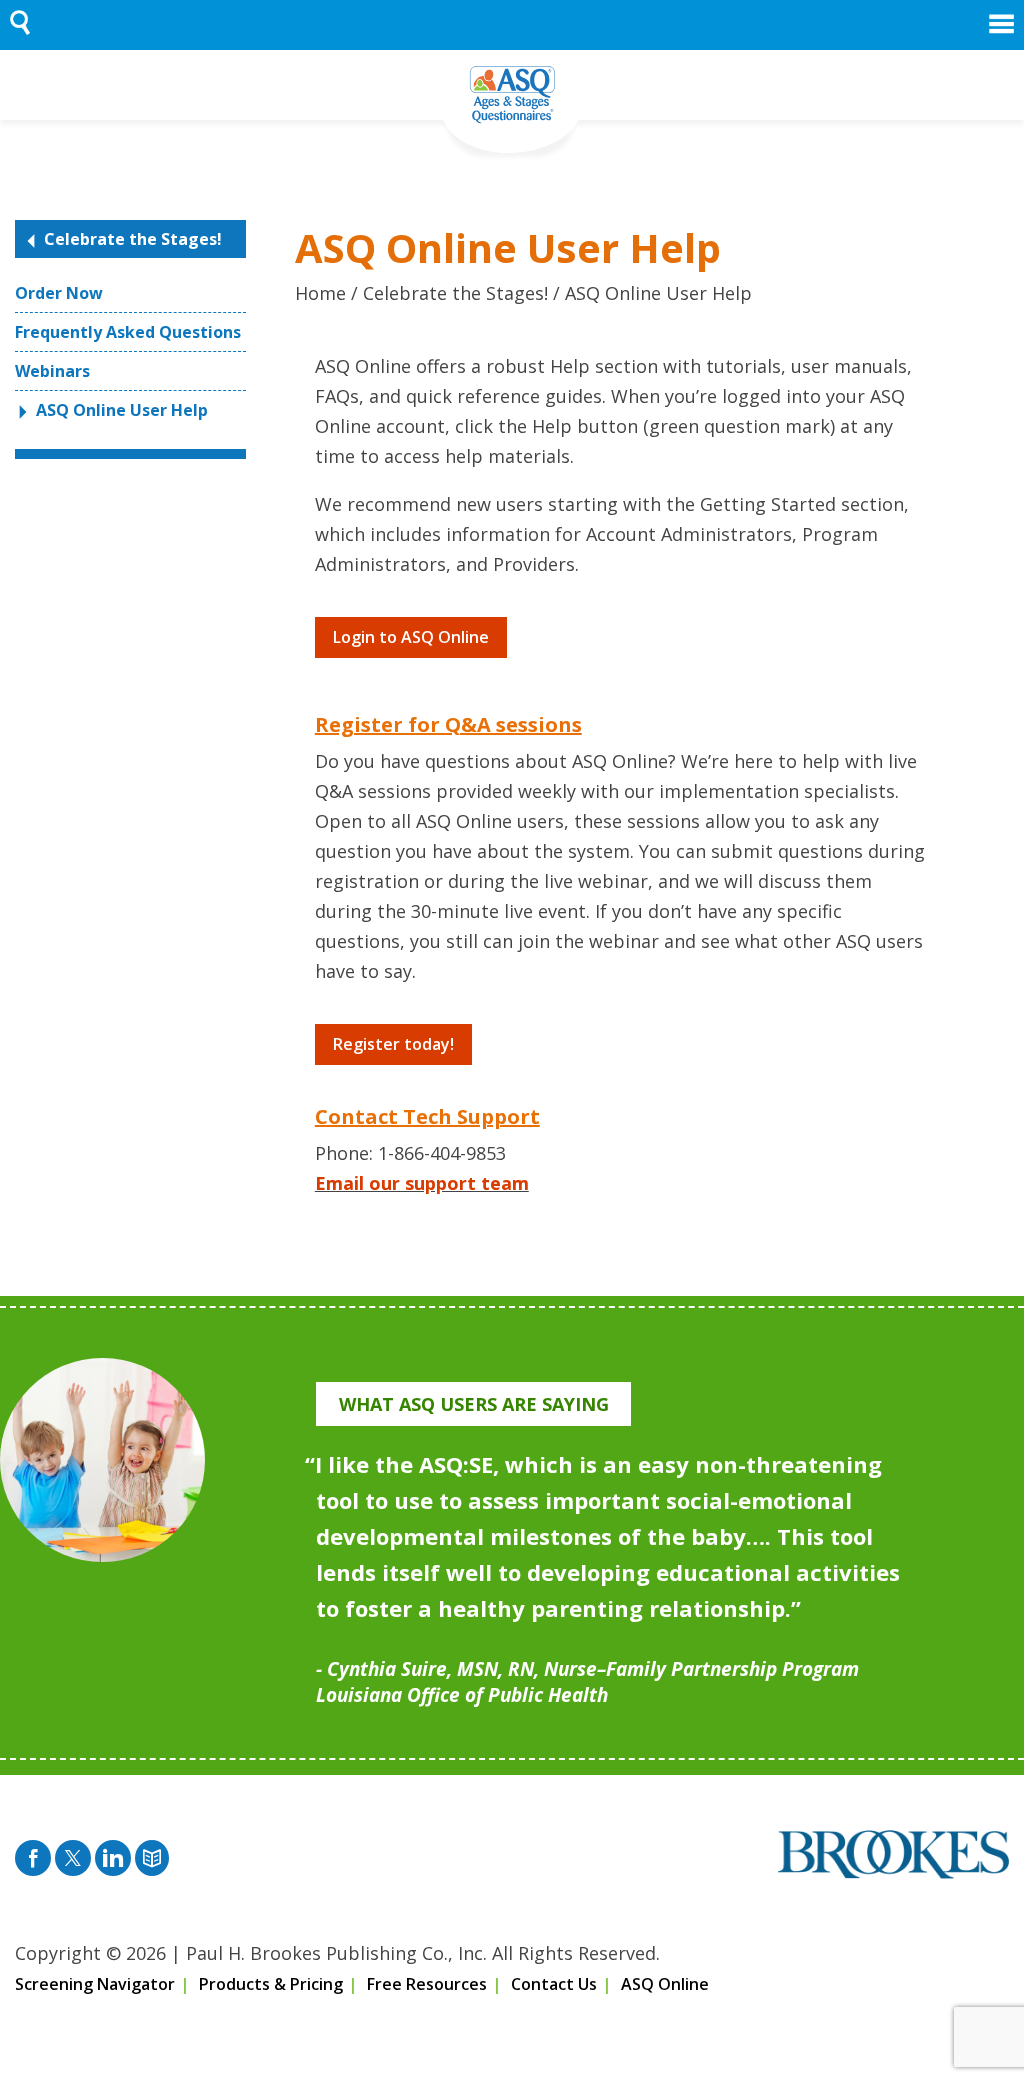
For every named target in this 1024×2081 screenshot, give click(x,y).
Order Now (59, 293)
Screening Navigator (95, 1984)
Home (320, 293)
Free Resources (427, 1984)
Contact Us (554, 1984)
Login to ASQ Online (411, 637)
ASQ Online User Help (122, 410)
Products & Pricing (271, 1984)
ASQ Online (665, 1984)
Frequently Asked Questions (128, 332)
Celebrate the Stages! (133, 239)
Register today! (393, 1044)
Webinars (52, 371)
